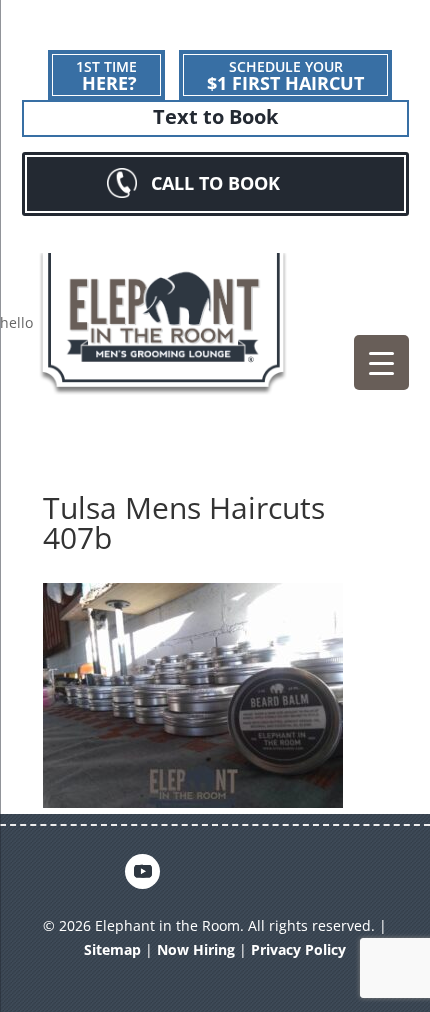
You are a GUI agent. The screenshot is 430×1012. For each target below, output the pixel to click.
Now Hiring (196, 949)
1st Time (106, 76)
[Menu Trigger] (381, 362)
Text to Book (215, 117)
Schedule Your (285, 76)
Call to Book (215, 183)
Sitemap (112, 949)
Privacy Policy (298, 949)
